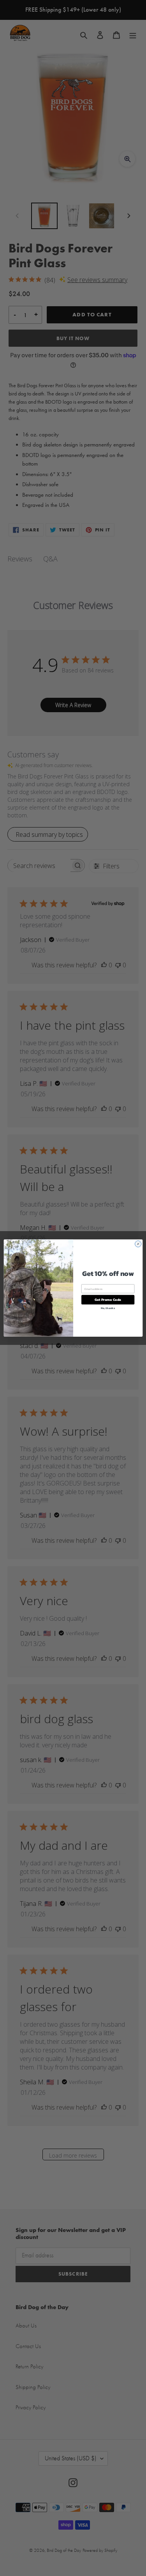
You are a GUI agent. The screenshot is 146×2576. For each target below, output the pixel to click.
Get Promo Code (108, 1300)
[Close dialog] (138, 1244)
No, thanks (108, 1308)
